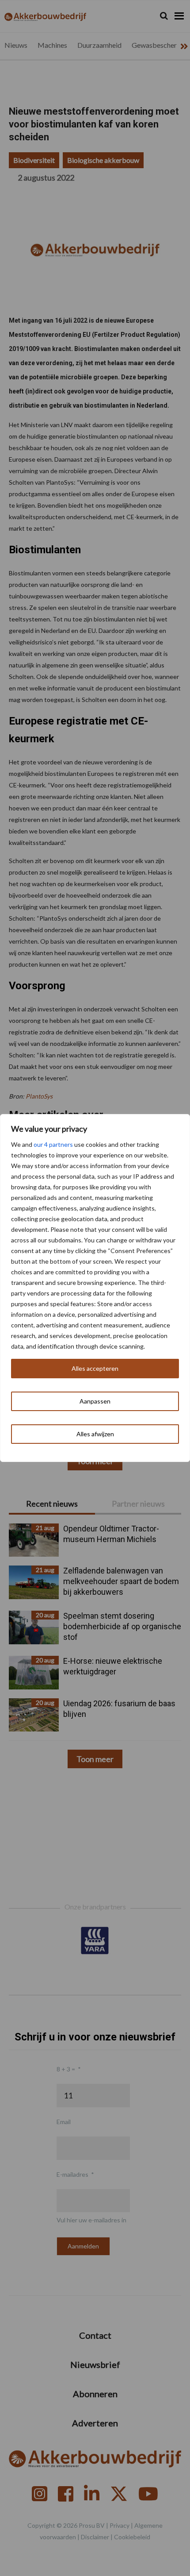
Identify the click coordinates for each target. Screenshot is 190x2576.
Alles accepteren (95, 1368)
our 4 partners (53, 1144)
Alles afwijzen (95, 1434)
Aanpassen (95, 1401)
